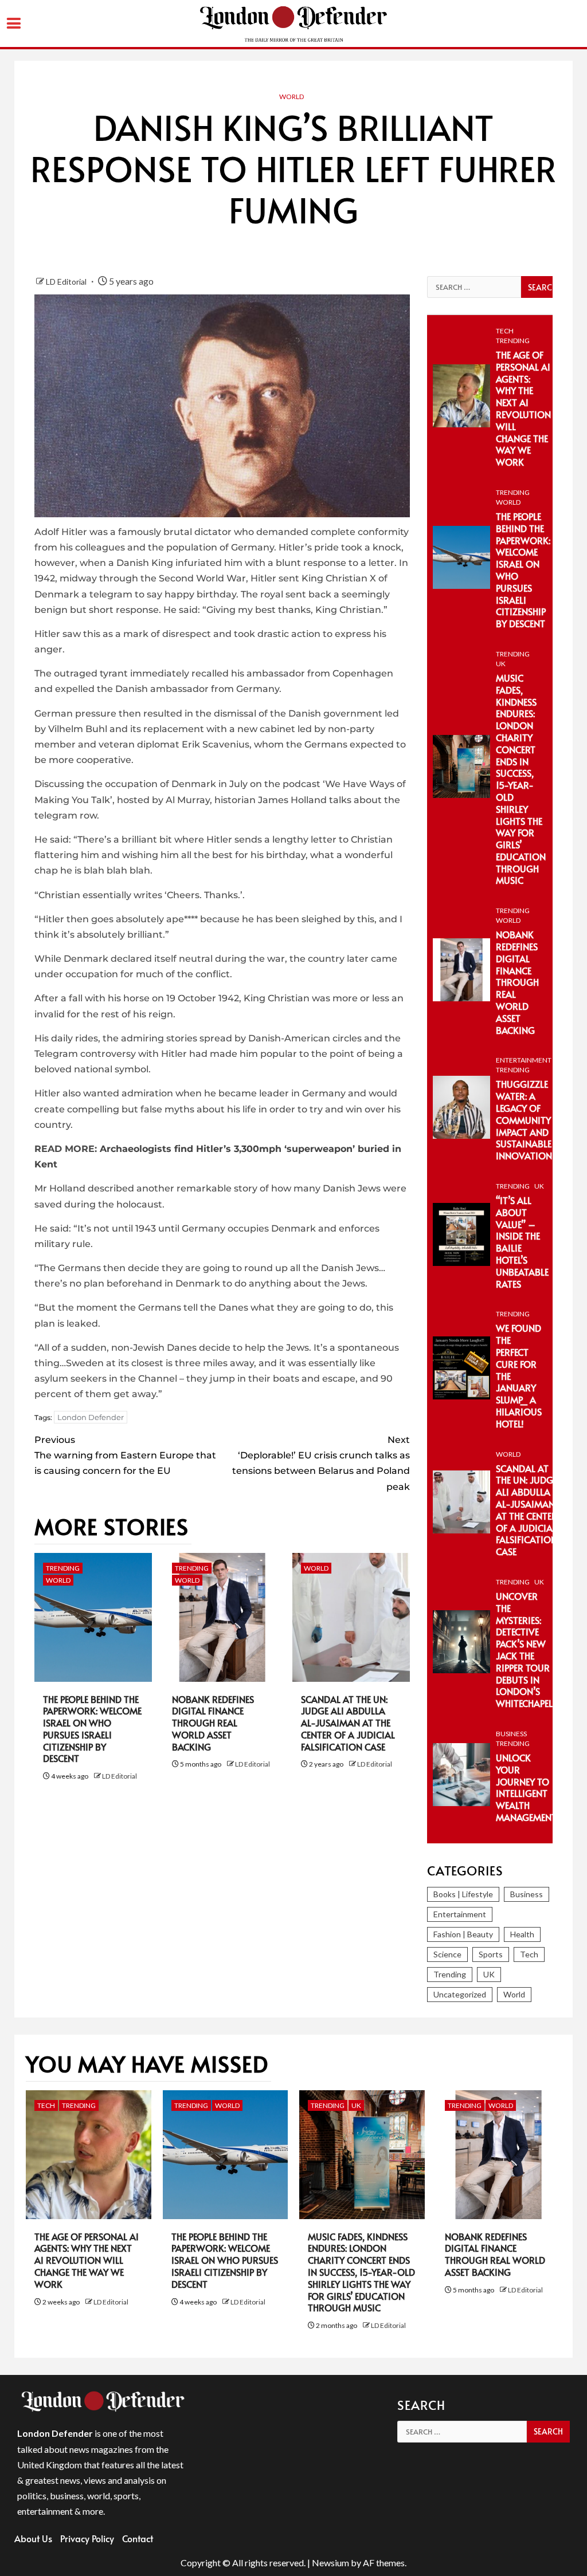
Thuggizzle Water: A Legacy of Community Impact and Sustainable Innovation (524, 1120)
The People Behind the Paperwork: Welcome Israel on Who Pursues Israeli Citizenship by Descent (92, 1729)
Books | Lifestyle (463, 1894)
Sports (491, 1954)
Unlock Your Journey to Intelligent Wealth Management (526, 1787)
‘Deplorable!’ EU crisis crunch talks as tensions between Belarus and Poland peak (321, 1463)
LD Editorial (67, 282)
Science (447, 1954)
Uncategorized (460, 1994)
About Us (33, 2538)
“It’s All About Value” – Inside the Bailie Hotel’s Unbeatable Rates (522, 1242)
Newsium (330, 2563)
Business (511, 1734)
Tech (505, 331)
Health (522, 1934)
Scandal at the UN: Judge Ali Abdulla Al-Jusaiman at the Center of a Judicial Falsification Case (348, 1723)
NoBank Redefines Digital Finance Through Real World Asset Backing (213, 1723)
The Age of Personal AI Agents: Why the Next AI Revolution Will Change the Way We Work (523, 408)
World (291, 97)
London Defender (91, 1417)
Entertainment (524, 1060)
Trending (63, 1568)
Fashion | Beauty (463, 1934)
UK (501, 664)
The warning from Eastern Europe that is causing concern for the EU (125, 1455)
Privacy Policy (87, 2538)
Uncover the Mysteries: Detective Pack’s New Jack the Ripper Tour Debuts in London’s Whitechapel (524, 1649)
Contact (138, 2538)
